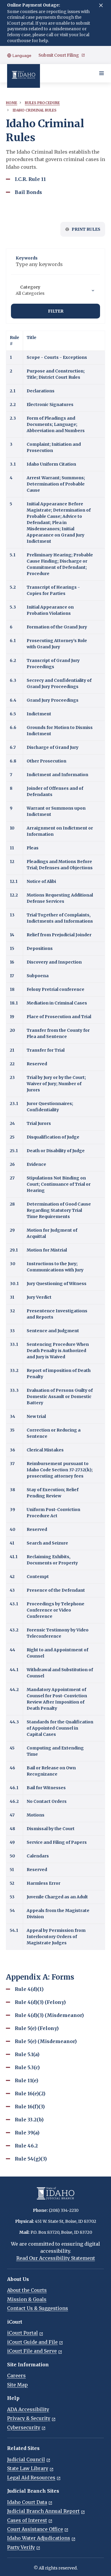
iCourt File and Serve (32, 2351)
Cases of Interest (27, 2520)
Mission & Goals (27, 2299)
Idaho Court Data (27, 2502)
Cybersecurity (24, 2427)
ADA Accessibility (28, 2409)
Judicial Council (26, 2459)
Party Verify (21, 2547)
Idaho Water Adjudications (39, 2538)
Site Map (17, 2385)
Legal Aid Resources (31, 2478)
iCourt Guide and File (32, 2342)
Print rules (86, 229)
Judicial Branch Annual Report (43, 2511)
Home (12, 103)
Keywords (27, 258)
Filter (56, 311)
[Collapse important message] (101, 5)
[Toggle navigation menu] (102, 73)
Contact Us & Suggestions (38, 2308)
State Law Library (28, 2468)
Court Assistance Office (35, 2529)
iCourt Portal (22, 2333)
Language (21, 55)
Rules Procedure (42, 103)
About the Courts (27, 2290)
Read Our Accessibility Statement (56, 2258)
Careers (16, 2376)
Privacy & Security (29, 2418)
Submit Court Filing (59, 55)
